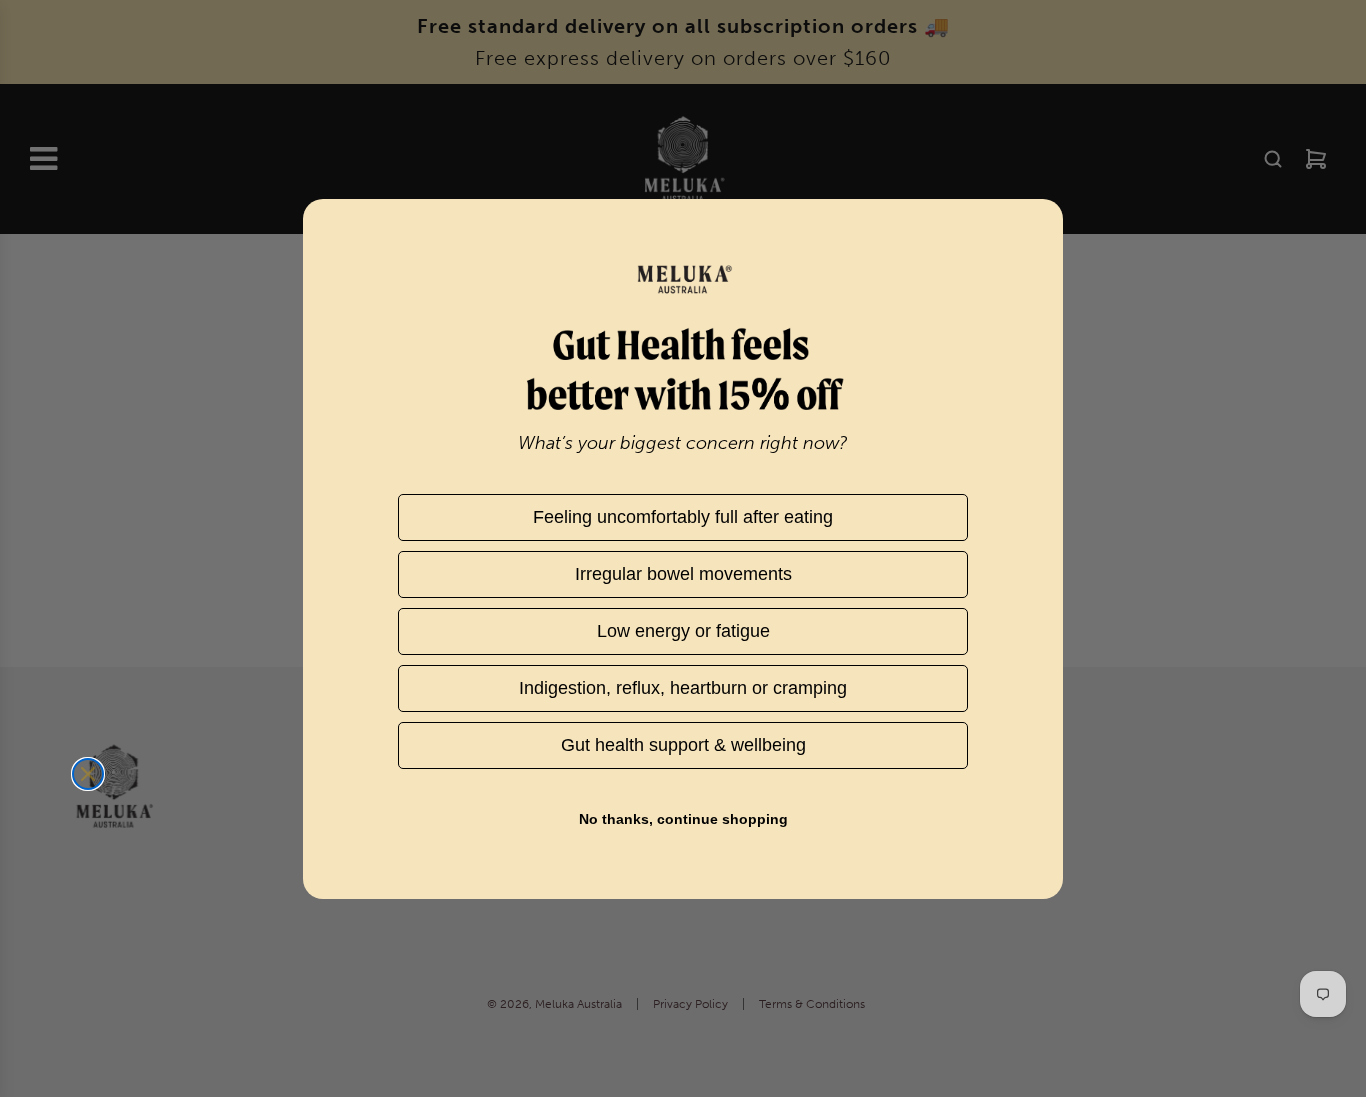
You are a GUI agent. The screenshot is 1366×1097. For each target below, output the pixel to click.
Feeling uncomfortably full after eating (683, 516)
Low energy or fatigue (683, 630)
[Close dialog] (88, 774)
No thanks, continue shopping (683, 819)
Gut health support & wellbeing (683, 744)
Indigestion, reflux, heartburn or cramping (683, 687)
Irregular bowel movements (683, 573)
